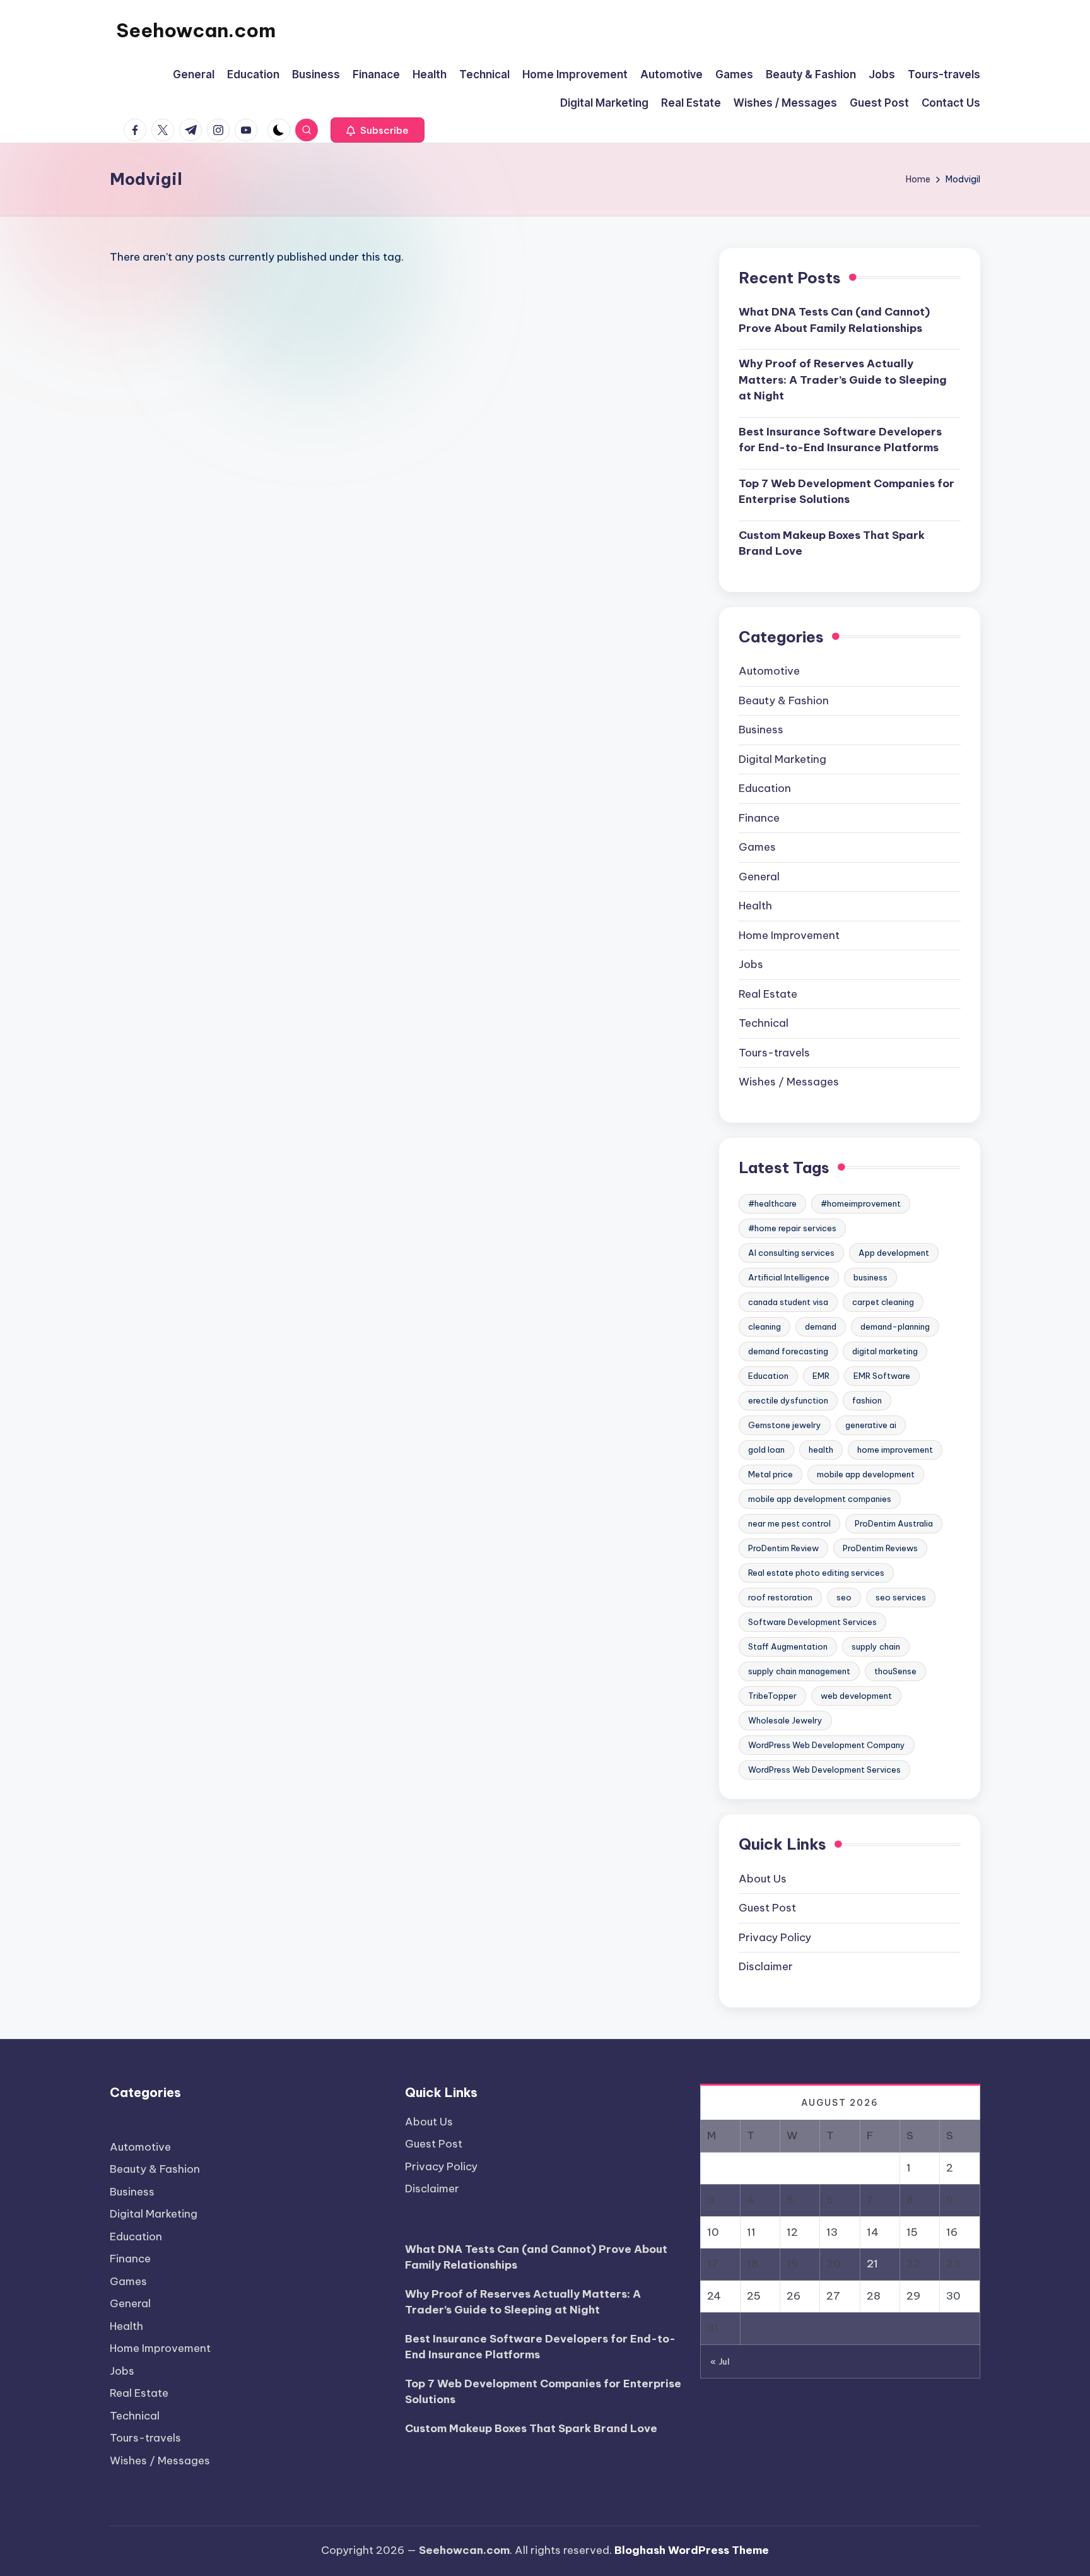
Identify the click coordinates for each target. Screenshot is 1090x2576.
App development (894, 1253)
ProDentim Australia (894, 1523)
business (870, 1277)
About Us (763, 1879)
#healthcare (772, 1203)
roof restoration (780, 1597)
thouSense (895, 1671)
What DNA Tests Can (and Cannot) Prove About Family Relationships (834, 320)
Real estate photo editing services (816, 1573)
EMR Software (882, 1376)
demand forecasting (788, 1351)
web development (856, 1696)
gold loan (766, 1450)
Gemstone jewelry (785, 1425)
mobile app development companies (820, 1499)
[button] (378, 130)
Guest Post (767, 1908)
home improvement (895, 1450)
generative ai (871, 1425)
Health (755, 906)
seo (844, 1597)
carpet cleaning (883, 1302)
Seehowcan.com (196, 30)
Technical (764, 1023)
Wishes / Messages (789, 1082)
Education (765, 788)
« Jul (720, 2361)
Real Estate (768, 994)
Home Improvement (789, 935)
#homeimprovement (861, 1203)
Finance (759, 818)
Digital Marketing (782, 759)
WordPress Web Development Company (827, 1745)
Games (757, 847)
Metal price (771, 1474)
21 (872, 2264)
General (759, 877)
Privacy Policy (775, 1937)
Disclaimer (766, 1966)
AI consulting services (791, 1253)
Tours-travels (774, 1053)
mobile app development (866, 1474)
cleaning (765, 1326)
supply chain (876, 1646)
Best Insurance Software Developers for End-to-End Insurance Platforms (840, 440)
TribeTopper (772, 1696)
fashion (867, 1400)
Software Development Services (812, 1622)
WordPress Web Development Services (824, 1770)
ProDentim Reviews (880, 1548)
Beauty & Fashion (784, 700)
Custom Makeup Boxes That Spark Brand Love (832, 543)
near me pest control (789, 1523)
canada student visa (788, 1302)
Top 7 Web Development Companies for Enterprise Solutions (847, 492)
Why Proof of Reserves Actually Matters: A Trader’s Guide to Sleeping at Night (843, 380)
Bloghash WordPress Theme (692, 2550)
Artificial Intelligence (789, 1277)
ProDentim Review (783, 1548)
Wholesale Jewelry (785, 1720)
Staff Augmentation (788, 1646)
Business (761, 730)
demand (821, 1326)
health (821, 1450)
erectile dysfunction (788, 1400)
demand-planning (895, 1326)
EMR (821, 1376)
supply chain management (799, 1671)
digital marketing (885, 1351)
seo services (901, 1597)
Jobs (751, 964)
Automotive (769, 671)
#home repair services (792, 1228)
